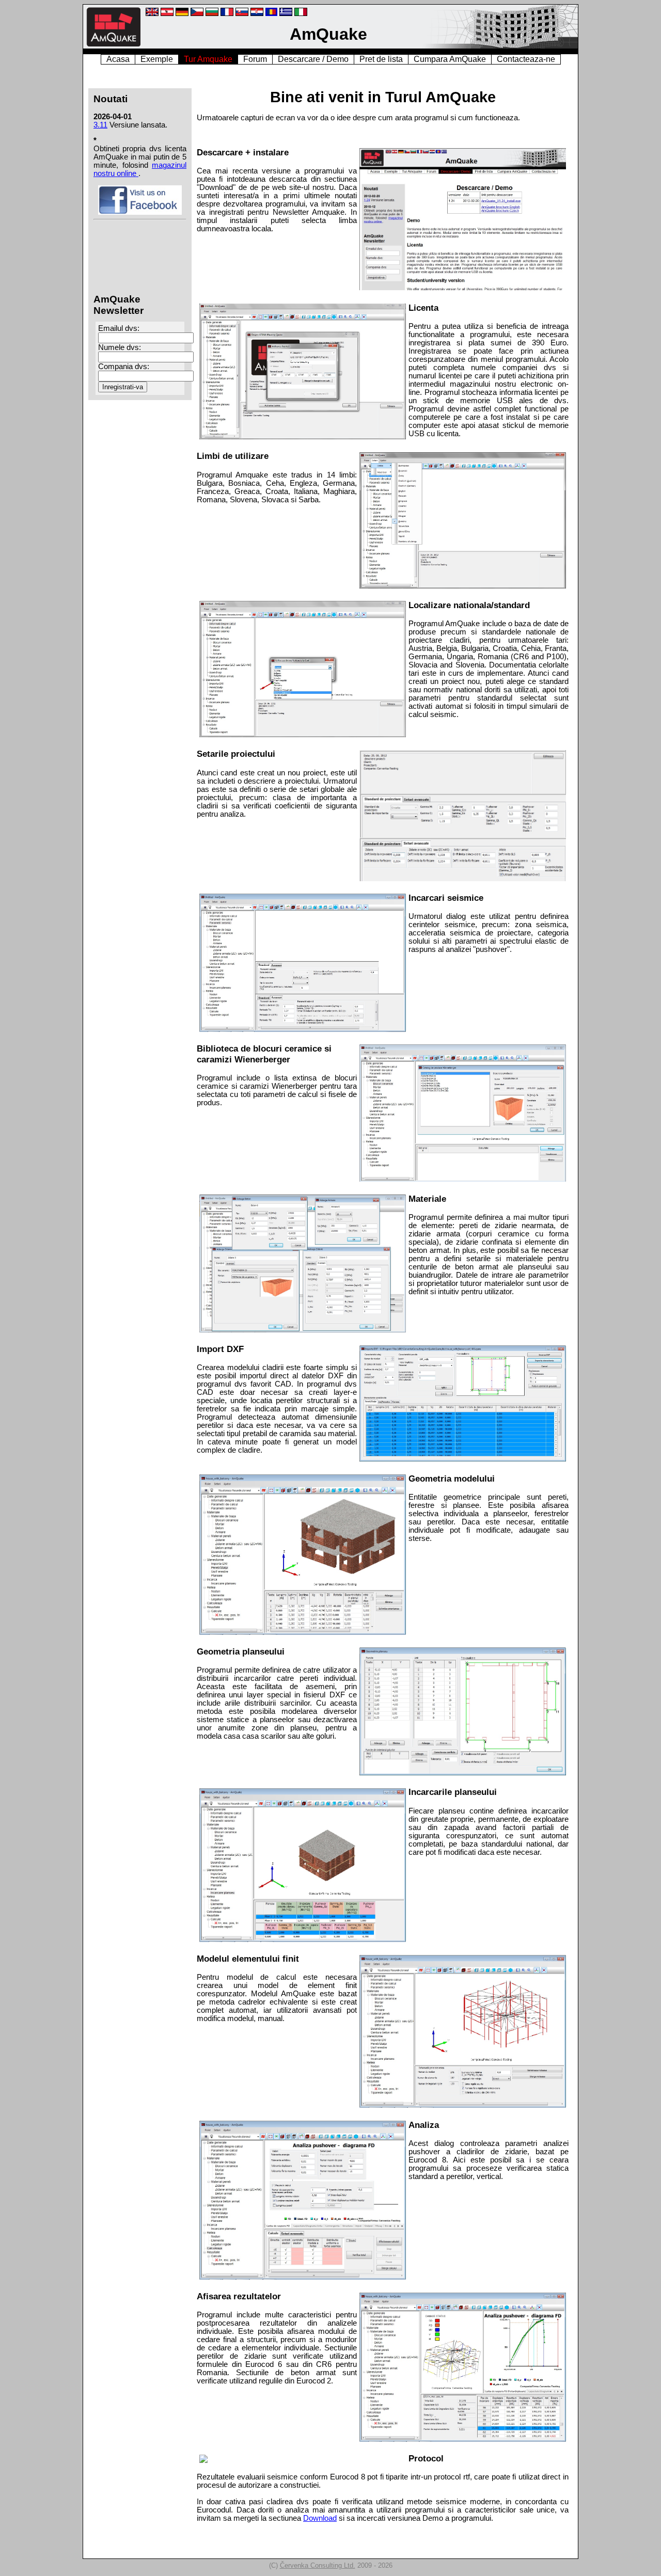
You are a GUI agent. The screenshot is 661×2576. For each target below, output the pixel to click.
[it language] (301, 14)
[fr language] (227, 14)
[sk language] (242, 14)
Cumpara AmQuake (450, 59)
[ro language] (271, 14)
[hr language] (257, 14)
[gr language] (286, 14)
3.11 (100, 125)
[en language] (152, 14)
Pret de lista (381, 59)
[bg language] (212, 14)
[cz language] (197, 14)
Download (320, 2518)
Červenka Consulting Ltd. (318, 2565)
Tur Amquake (208, 59)
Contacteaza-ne (526, 59)
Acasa (118, 59)
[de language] (167, 14)
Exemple (157, 59)
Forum (255, 59)
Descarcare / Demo (313, 59)
